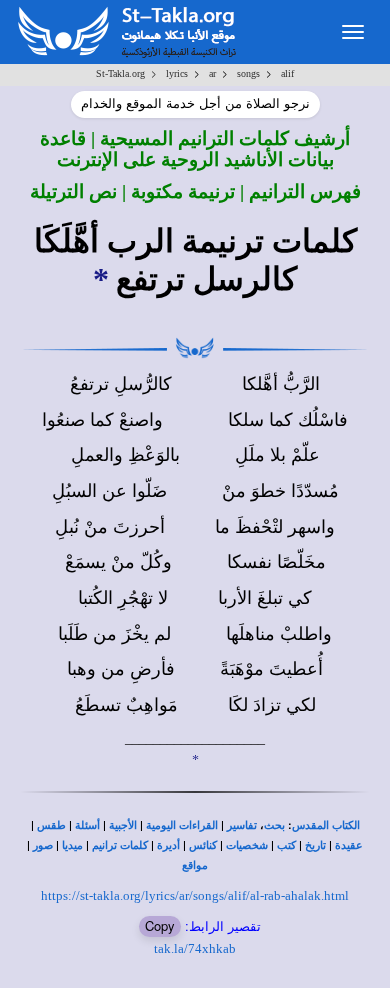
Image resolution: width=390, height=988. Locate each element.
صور (43, 845)
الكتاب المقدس (326, 825)
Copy (160, 925)
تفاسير (242, 825)
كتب (286, 845)
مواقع (195, 865)
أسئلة (87, 825)
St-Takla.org (120, 73)
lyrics (177, 73)
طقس (51, 825)
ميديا (72, 845)
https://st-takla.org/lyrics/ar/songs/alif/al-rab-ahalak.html (195, 895)
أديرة (168, 845)
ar (212, 73)
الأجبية (123, 825)
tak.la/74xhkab (195, 948)
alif (287, 73)
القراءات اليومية (182, 825)
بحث (274, 825)
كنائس (203, 845)
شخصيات (247, 845)
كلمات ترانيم (120, 845)
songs (248, 73)
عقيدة (349, 845)
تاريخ (315, 845)
